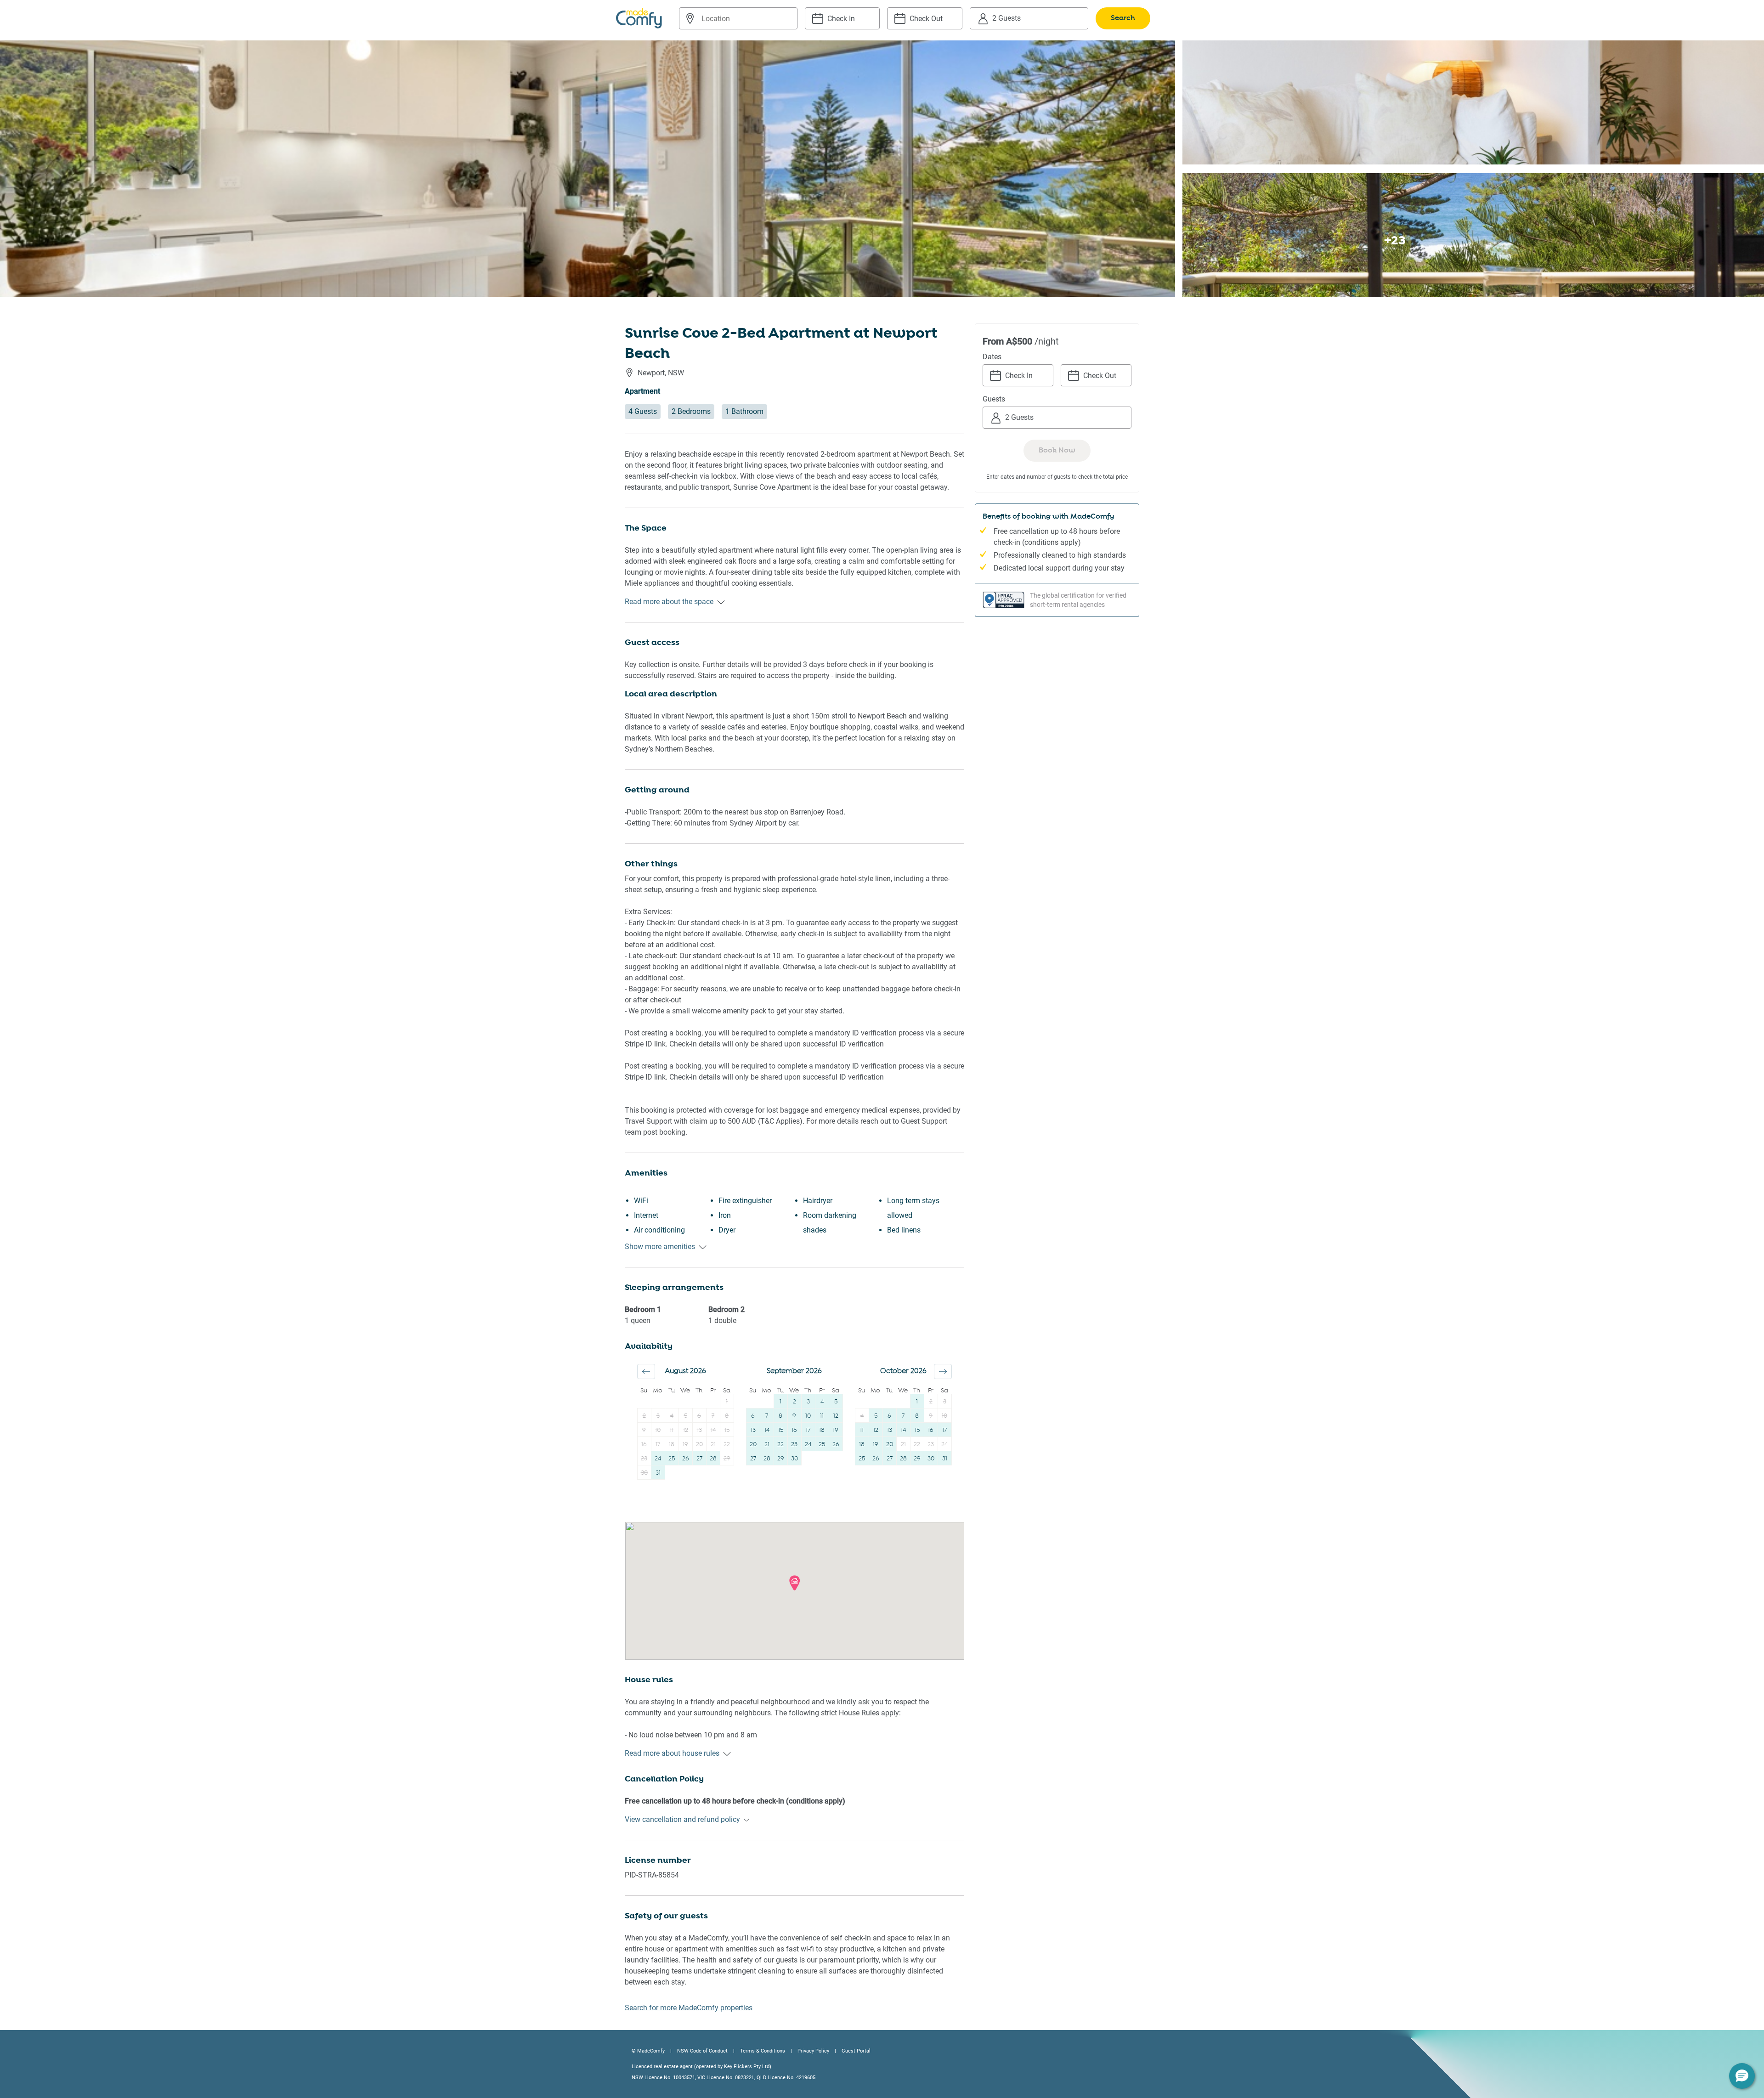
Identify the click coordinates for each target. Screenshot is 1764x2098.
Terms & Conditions (763, 2051)
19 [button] (685, 1445)
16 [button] (644, 1445)
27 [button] (699, 1459)
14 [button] (713, 1430)
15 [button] (727, 1430)
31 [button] (658, 1473)
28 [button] (713, 1459)
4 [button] (672, 1416)
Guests (994, 399)
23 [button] (644, 1459)
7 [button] (713, 1416)
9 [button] (644, 1430)
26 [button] (686, 1459)
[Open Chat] (1742, 2076)
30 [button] (644, 1473)
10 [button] (658, 1430)
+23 (1395, 240)
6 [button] (699, 1416)
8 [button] (727, 1416)
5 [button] (686, 1416)
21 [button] (713, 1445)
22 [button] (727, 1445)
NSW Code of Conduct (702, 2051)
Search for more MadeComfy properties (689, 2008)
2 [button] (644, 1416)
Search (1123, 18)
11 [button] (672, 1430)
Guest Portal (856, 2051)
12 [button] (686, 1430)
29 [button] (727, 1459)
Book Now (1057, 450)
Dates (992, 357)
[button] (646, 1371)
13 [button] (699, 1430)
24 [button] (658, 1459)
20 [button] (699, 1445)
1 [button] (727, 1402)
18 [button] (672, 1445)
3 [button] (658, 1416)
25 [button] (672, 1459)
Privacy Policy (813, 2051)
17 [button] (658, 1445)
